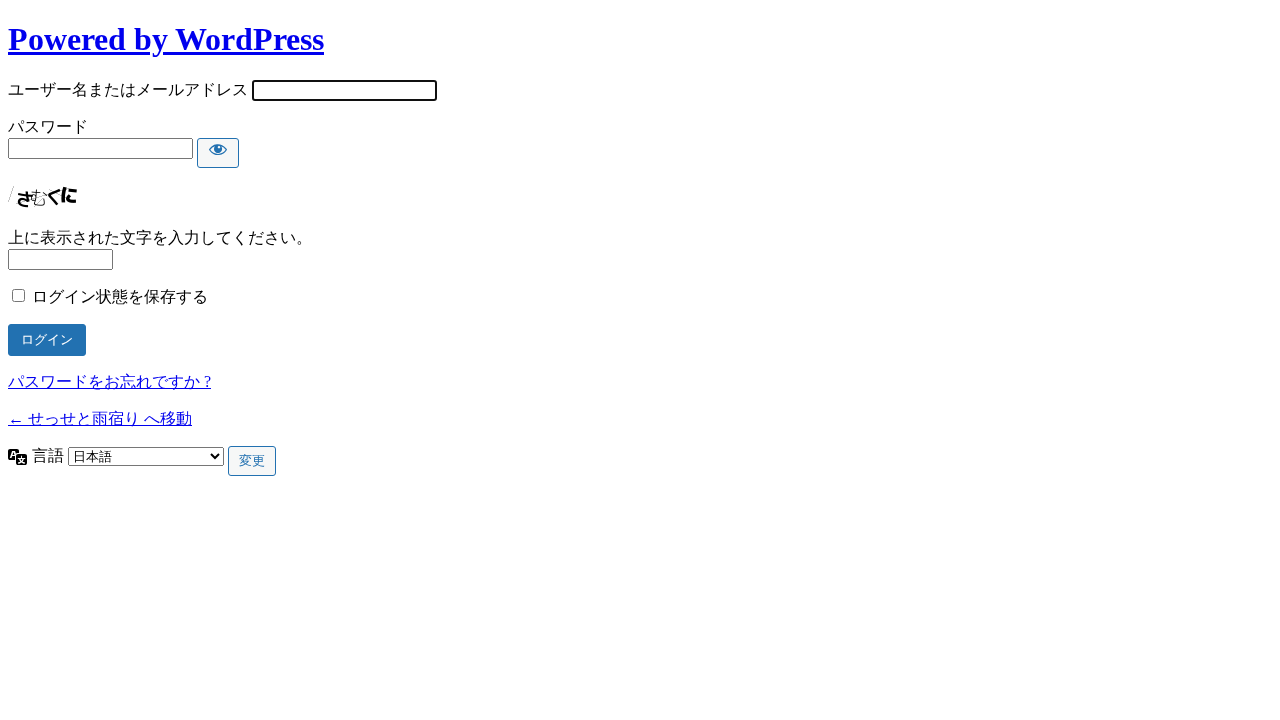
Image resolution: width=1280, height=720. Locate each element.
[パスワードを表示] (218, 153)
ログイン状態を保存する (120, 296)
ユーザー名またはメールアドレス (128, 89)
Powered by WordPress (166, 39)
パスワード (48, 126)
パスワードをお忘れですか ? (109, 381)
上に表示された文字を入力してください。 (160, 237)
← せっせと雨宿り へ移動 (100, 418)
